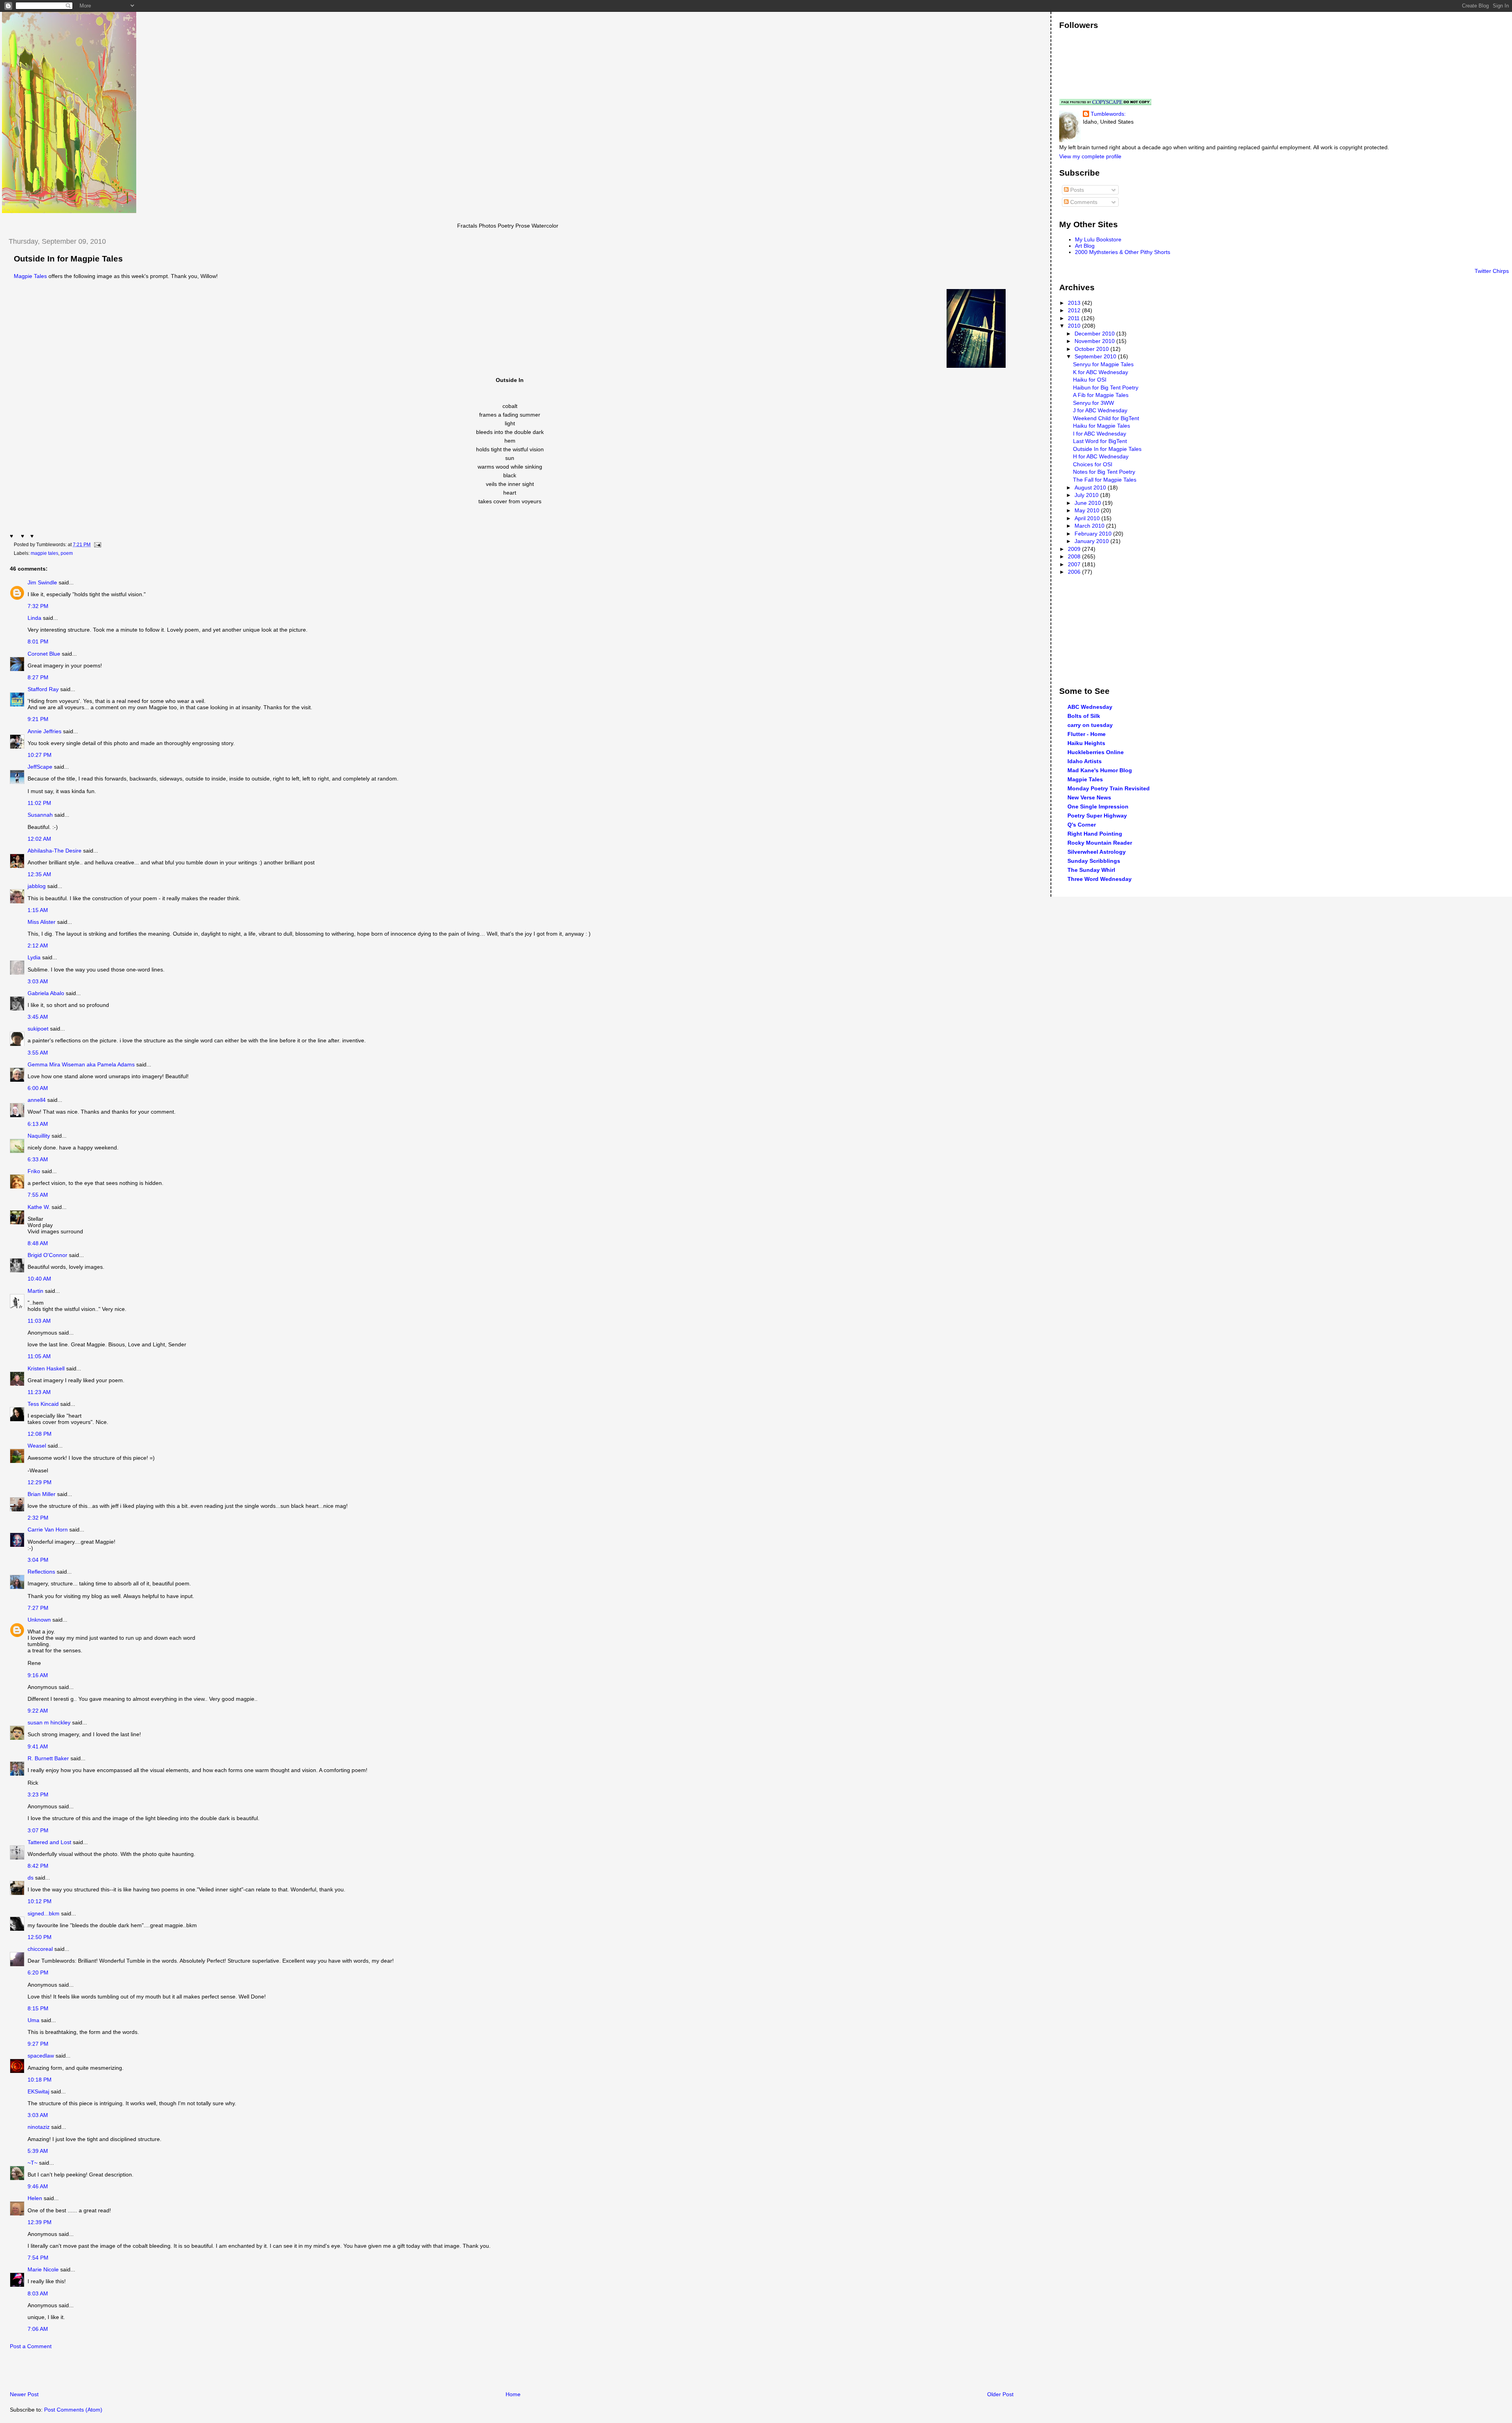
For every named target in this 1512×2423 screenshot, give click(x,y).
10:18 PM (40, 2080)
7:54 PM (38, 2258)
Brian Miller (42, 1494)
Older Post (1000, 2394)
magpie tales (44, 553)
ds (31, 1878)
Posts (1076, 190)
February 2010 (1094, 534)
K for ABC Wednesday (1101, 372)
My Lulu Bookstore (1098, 239)
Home (513, 2394)
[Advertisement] (94, 2373)
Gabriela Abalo (46, 993)
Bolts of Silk (1084, 716)
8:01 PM (38, 641)
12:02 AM (39, 839)
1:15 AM (38, 910)
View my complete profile (1090, 156)
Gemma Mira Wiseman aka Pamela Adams (81, 1064)
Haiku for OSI (1090, 380)
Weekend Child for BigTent (1106, 418)
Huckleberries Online (1096, 752)
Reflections (41, 1572)
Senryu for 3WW (1093, 403)
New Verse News (1089, 797)
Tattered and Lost (49, 1842)
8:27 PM (38, 677)
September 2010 (1096, 356)
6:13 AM (38, 1124)
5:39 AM (38, 2151)
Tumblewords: (1108, 114)
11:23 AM (39, 1392)
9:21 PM (38, 719)
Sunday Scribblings (1094, 861)
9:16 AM (38, 1675)
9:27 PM (38, 2044)
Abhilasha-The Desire (55, 851)
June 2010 (1089, 503)
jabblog (37, 886)
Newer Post (24, 2394)
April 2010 (1088, 518)
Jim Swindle (42, 582)
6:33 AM (38, 1159)
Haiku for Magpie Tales (1102, 426)
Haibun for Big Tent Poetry (1106, 387)
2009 (1075, 549)
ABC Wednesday (1090, 707)
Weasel (37, 1446)
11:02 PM (39, 803)
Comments (1083, 202)
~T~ (32, 2163)
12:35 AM (39, 874)
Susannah (40, 815)
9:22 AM (38, 1711)
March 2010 (1090, 526)
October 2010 (1092, 349)
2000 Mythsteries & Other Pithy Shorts (1123, 252)
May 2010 (1088, 510)
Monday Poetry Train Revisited (1109, 788)
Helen (35, 2198)
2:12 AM (38, 945)
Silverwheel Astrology (1097, 852)
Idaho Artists (1085, 761)
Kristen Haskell (46, 1368)
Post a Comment (31, 2346)
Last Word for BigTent (1100, 441)
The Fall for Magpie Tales (1105, 480)
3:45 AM (38, 1017)
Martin (35, 1291)
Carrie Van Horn (48, 1529)
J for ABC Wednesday (1100, 410)
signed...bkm (44, 1913)
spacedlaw (41, 2056)
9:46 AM (38, 2186)
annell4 (37, 1100)
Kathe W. (39, 1207)
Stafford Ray (43, 689)
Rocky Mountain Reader (1100, 843)
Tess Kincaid (43, 1404)
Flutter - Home (1087, 734)
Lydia (34, 957)
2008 (1075, 556)
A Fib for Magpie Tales (1101, 395)
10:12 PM (40, 1901)
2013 (1075, 303)
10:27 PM (40, 755)
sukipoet (38, 1029)
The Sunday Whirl (1091, 870)
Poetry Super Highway (1097, 816)
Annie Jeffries (44, 731)
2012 (1075, 310)
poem (67, 553)
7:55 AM (38, 1195)
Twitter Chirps (1492, 271)
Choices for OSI (1093, 464)
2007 (1075, 564)
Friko (34, 1171)
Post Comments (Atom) (73, 2410)
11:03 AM (39, 1321)
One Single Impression (1098, 806)
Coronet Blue (44, 654)
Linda (34, 618)
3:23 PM (38, 1795)
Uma (33, 2020)
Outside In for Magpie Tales (68, 259)
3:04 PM (38, 1560)
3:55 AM (38, 1053)
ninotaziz (39, 2127)
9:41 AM (38, 1746)
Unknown (39, 1620)
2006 (1075, 572)
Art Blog (1085, 246)
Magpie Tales (30, 276)
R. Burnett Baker (48, 1758)
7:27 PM (38, 1608)
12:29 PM (40, 1482)
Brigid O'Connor (47, 1255)
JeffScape (40, 767)
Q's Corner (1082, 825)
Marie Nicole (43, 2269)
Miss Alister (42, 922)
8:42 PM (38, 1866)
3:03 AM (38, 981)
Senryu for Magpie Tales (1103, 364)
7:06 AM (38, 2329)
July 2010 (1087, 495)
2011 (1075, 318)
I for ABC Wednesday (1100, 434)
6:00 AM (38, 1088)
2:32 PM (38, 1518)
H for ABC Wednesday (1101, 456)
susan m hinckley (49, 1722)
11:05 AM (39, 1356)
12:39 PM (40, 2222)
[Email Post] (96, 545)
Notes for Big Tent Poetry (1104, 472)
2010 (1075, 326)
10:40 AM (39, 1279)
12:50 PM (40, 1937)
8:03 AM (38, 2293)
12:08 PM (40, 1434)
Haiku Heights (1086, 743)
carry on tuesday (1090, 725)
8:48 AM (38, 1243)
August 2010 (1091, 488)
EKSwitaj (38, 2091)
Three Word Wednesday (1100, 879)
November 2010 (1095, 341)
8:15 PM (38, 2008)
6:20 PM (38, 1973)
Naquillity (39, 1136)
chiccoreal (40, 1949)
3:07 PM (38, 1830)
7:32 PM (38, 606)
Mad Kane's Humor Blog (1100, 770)
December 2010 (1095, 334)
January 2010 (1092, 541)
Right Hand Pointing (1095, 834)
